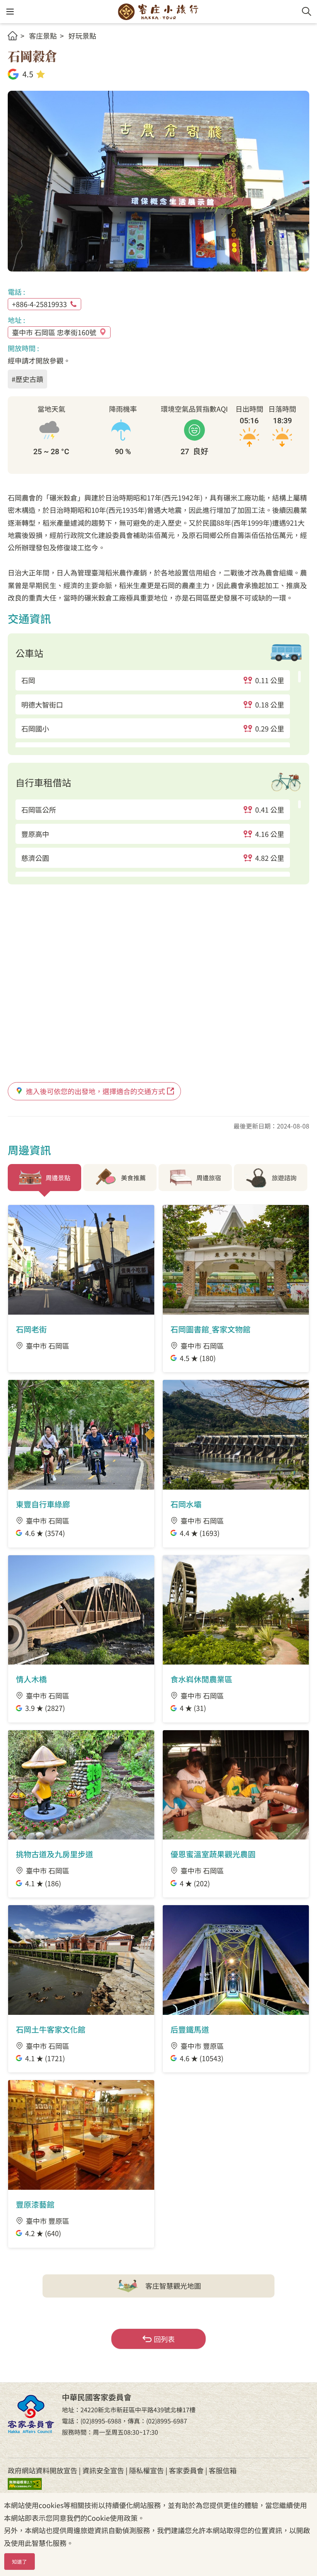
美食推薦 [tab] (133, 1178)
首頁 (13, 36)
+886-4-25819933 (39, 304)
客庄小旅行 (158, 12)
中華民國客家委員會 (31, 2414)
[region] (158, 709)
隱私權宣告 (147, 2470)
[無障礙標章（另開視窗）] (31, 2483)
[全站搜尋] (307, 12)
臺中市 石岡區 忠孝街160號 (54, 332)
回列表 (164, 2339)
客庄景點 (43, 36)
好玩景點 (82, 36)
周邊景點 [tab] (58, 1178)
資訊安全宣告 (103, 2470)
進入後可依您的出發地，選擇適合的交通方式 (95, 1091)
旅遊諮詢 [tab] (284, 1178)
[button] (10, 12)
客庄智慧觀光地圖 (173, 2286)
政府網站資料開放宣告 (43, 2470)
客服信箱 (223, 2470)
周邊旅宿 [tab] (209, 1178)
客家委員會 (186, 2470)
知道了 (20, 2562)
